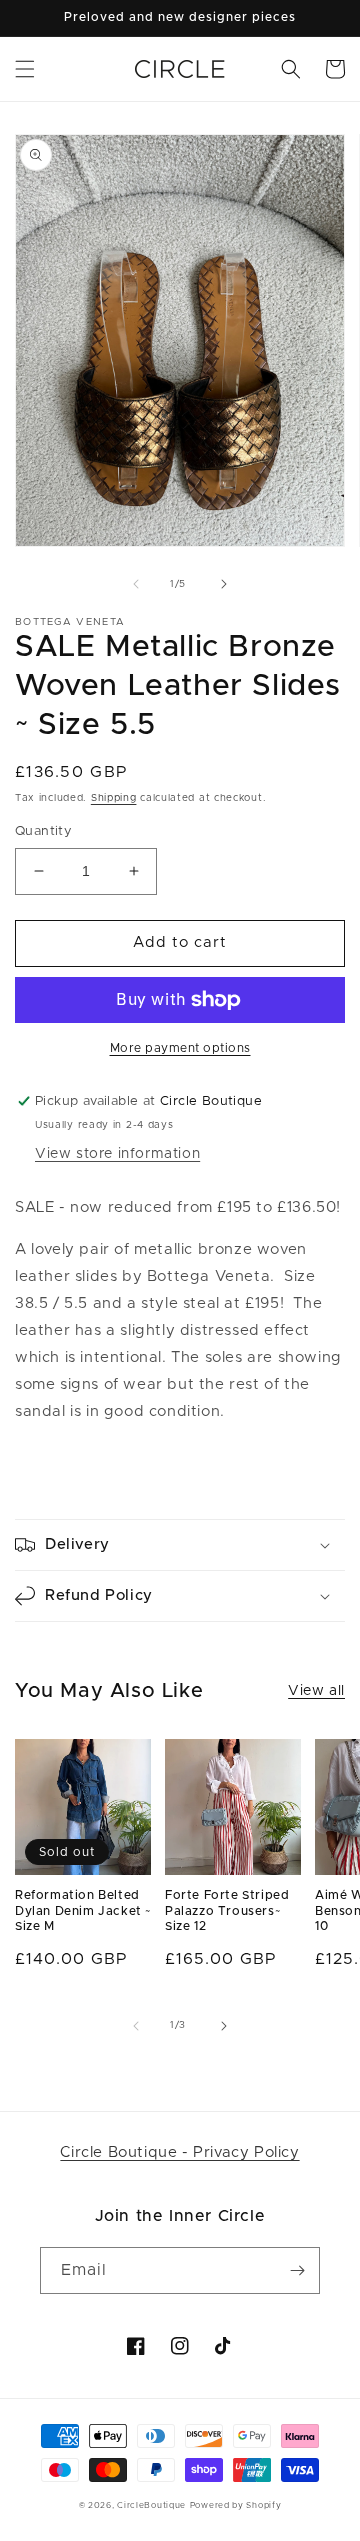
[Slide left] (136, 584)
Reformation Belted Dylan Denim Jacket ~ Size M (83, 1910)
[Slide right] (224, 584)
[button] (25, 69)
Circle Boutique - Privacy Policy (179, 2152)
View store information (117, 1154)
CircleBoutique (151, 2505)
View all (316, 1691)
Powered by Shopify (236, 2505)
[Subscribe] (297, 2270)
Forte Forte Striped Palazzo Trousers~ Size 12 (227, 1910)
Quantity (43, 831)
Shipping (114, 798)
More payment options (180, 1048)
